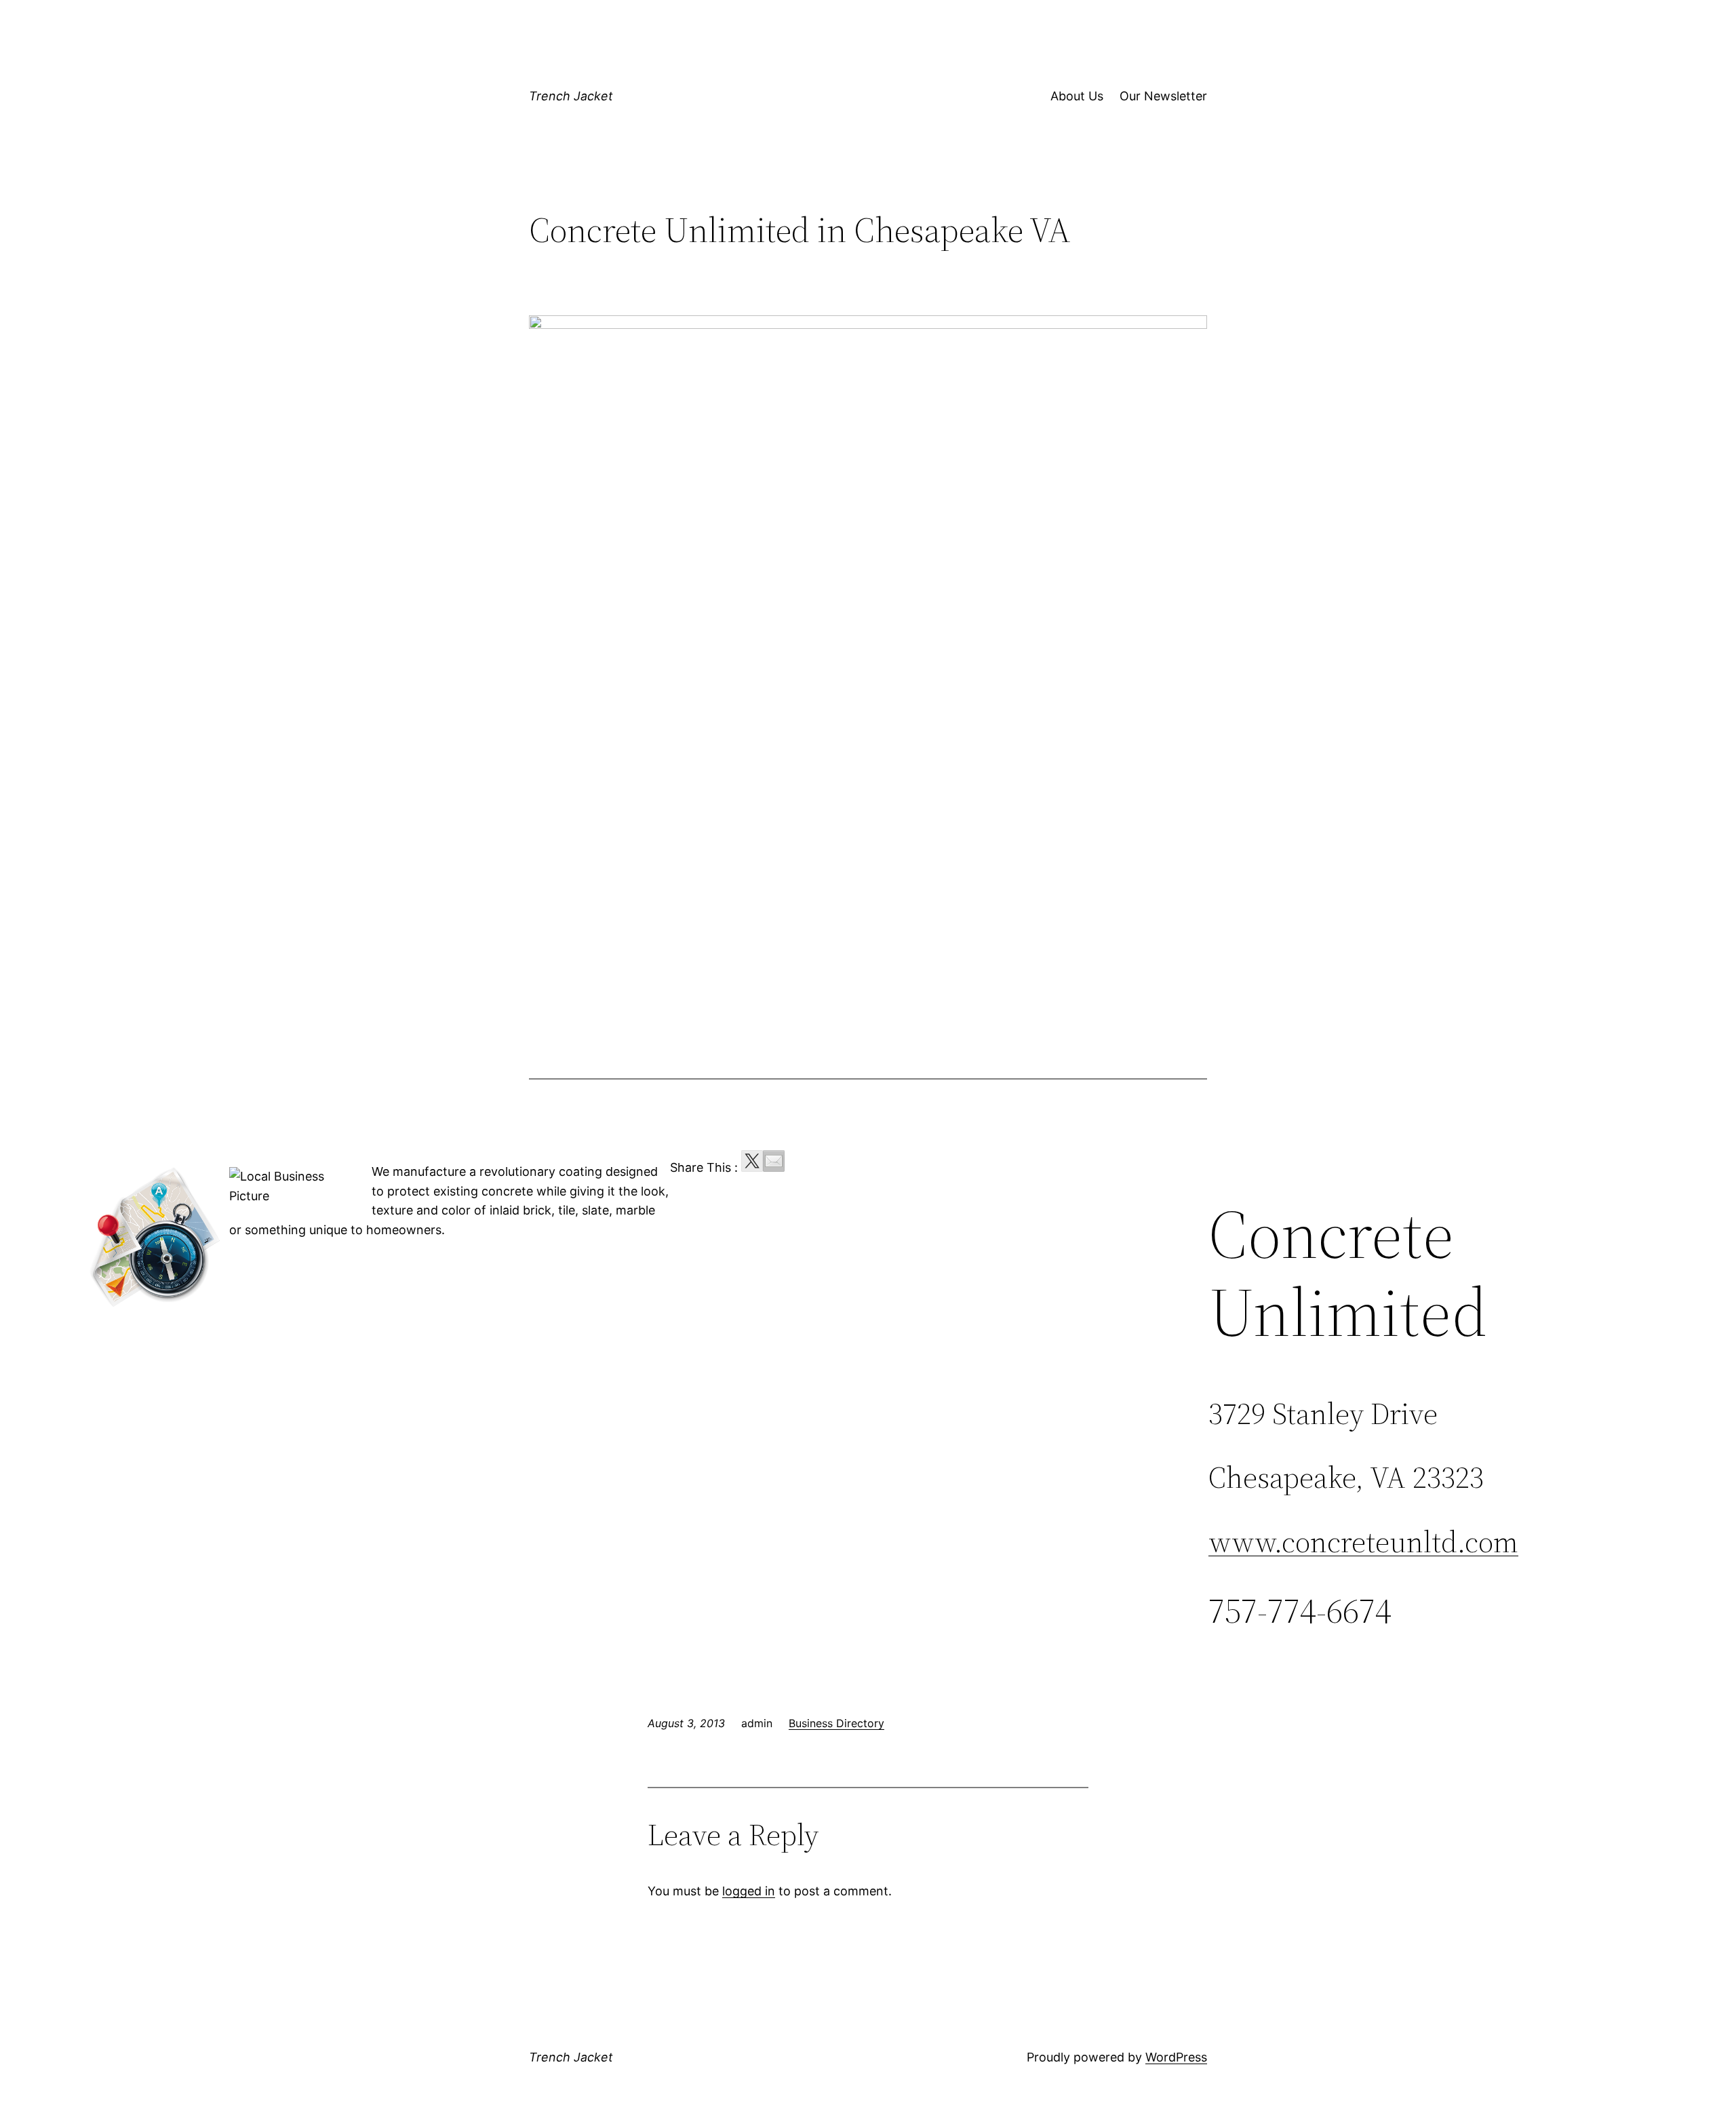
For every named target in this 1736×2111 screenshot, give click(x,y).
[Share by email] (774, 1161)
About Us (1077, 96)
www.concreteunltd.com (1363, 1542)
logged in (749, 1891)
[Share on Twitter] (752, 1161)
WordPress (1176, 2057)
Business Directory (836, 1723)
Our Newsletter (1163, 96)
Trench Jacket (571, 96)
